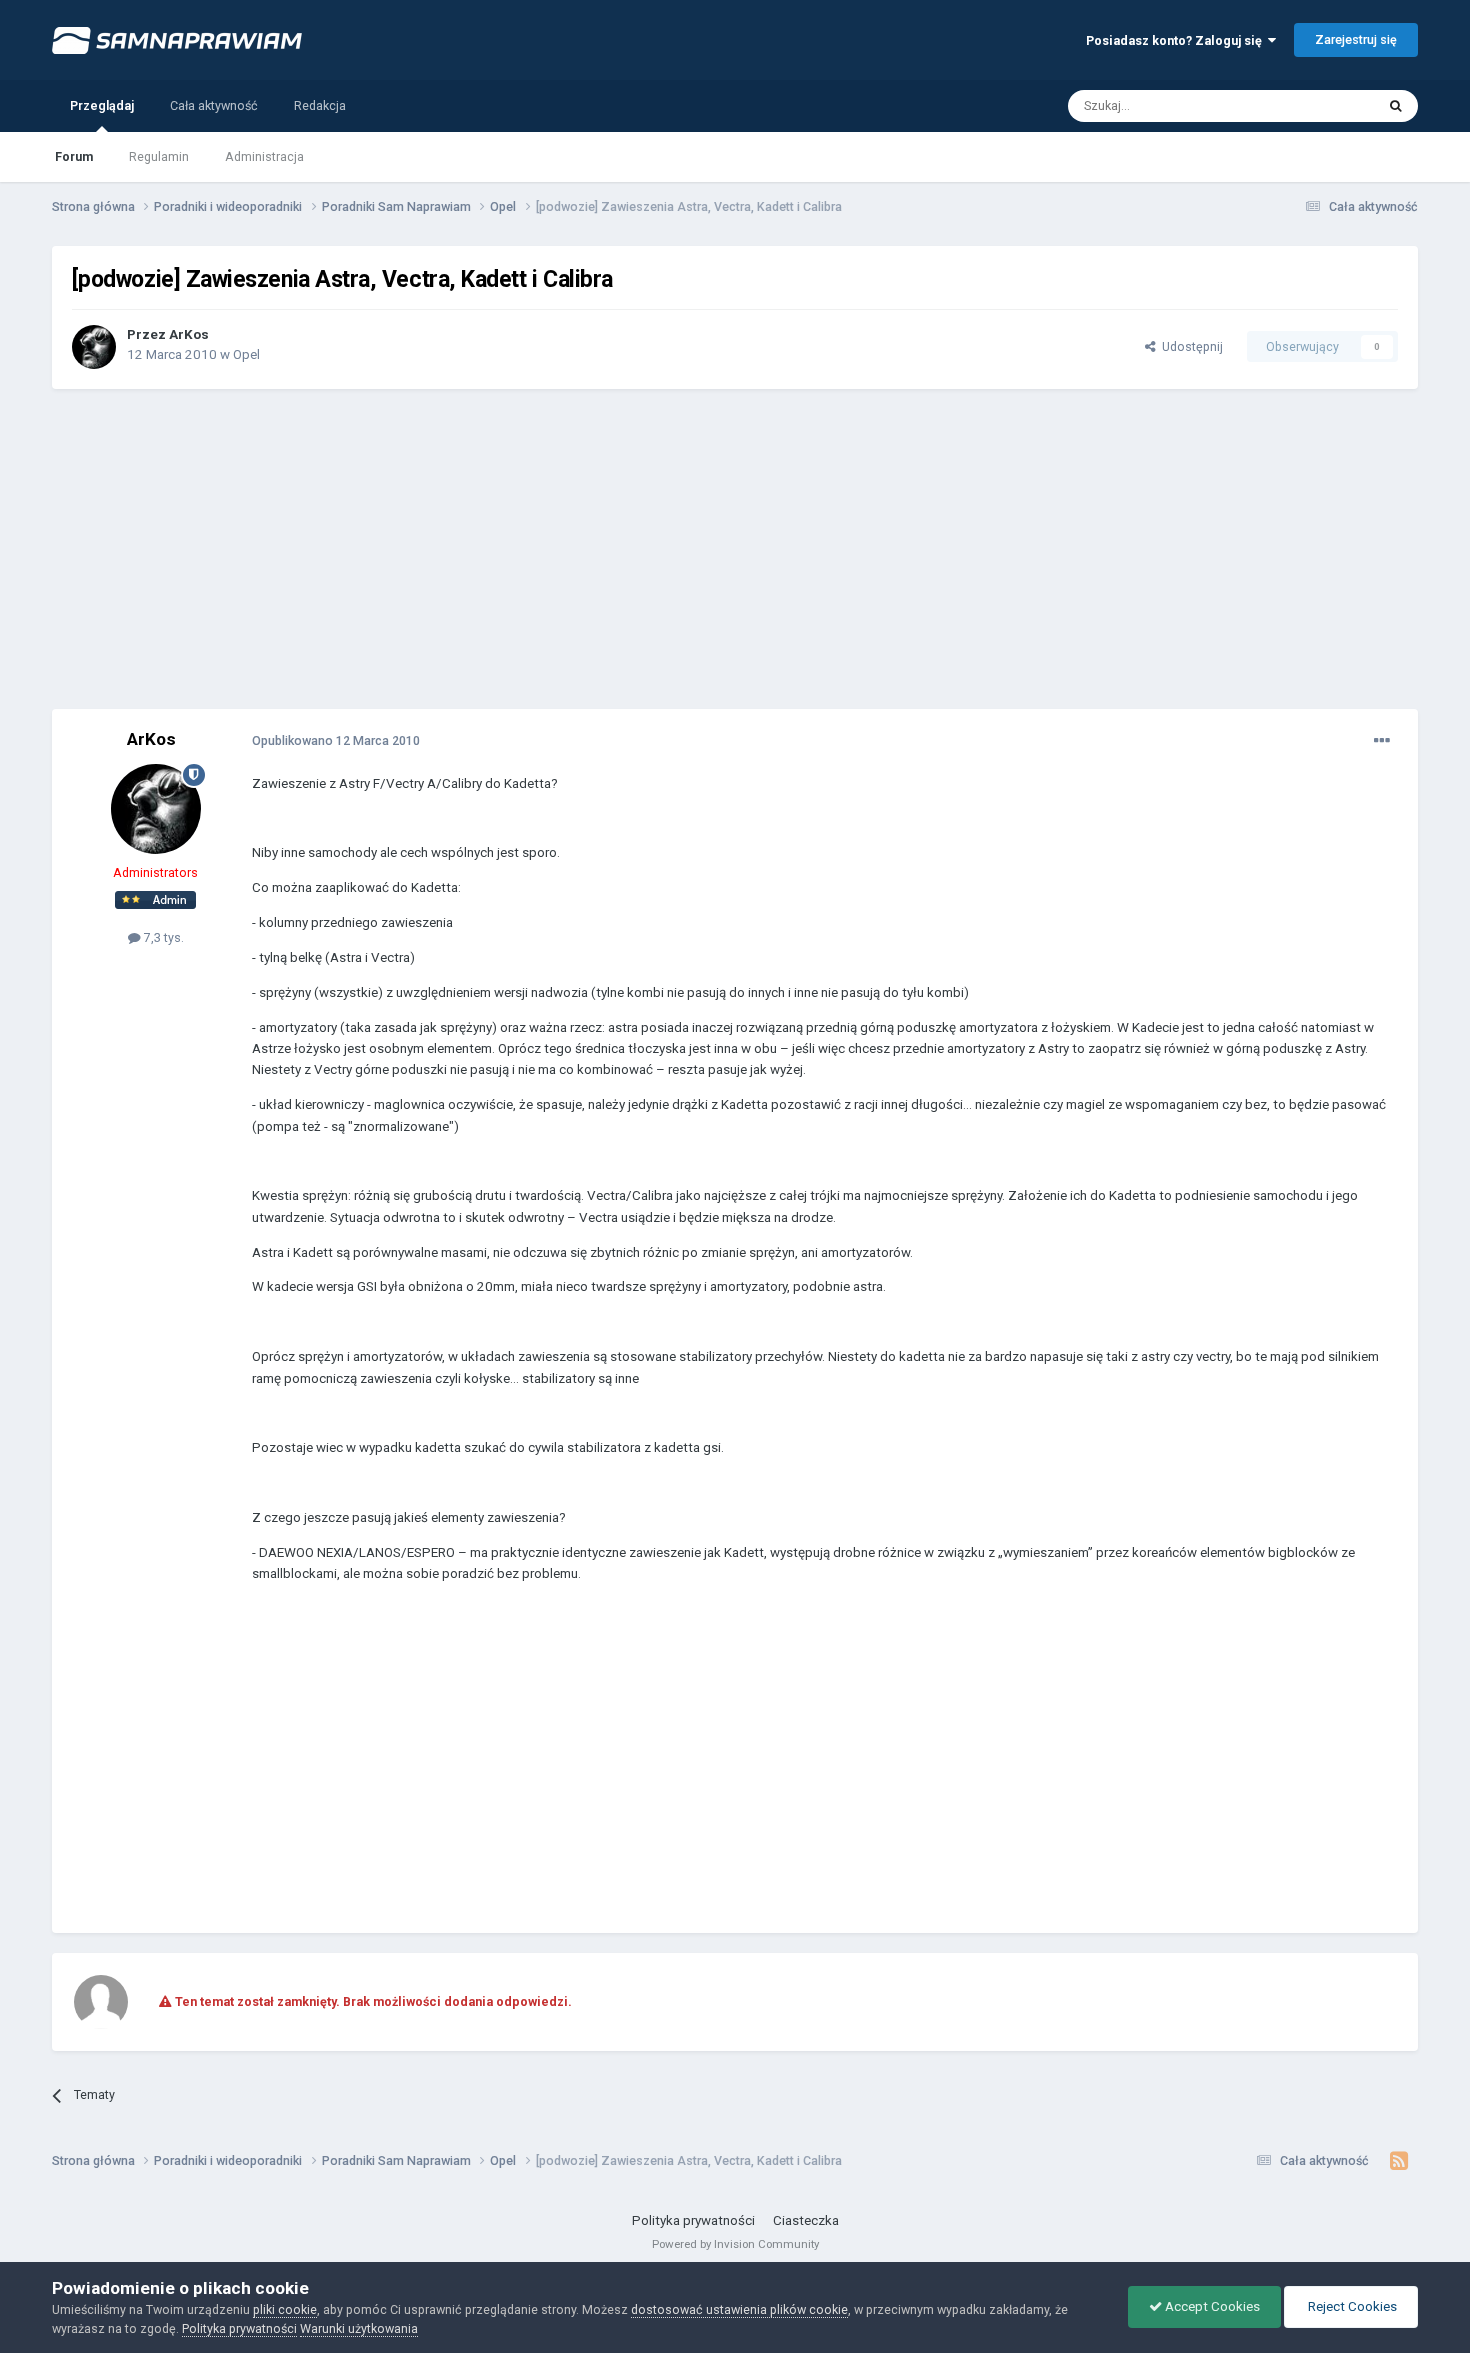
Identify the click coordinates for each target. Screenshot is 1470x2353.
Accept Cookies (1211, 2306)
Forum (74, 156)
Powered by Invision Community (735, 2244)
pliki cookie (285, 2309)
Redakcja (320, 105)
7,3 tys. (162, 937)
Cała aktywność (214, 105)
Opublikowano (336, 740)
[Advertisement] (735, 549)
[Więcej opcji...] (1382, 741)
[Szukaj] (1396, 106)
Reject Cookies (1351, 2306)
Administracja (264, 156)
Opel (246, 354)
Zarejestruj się (1356, 39)
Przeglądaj (102, 105)
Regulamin (159, 156)
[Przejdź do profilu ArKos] (94, 347)
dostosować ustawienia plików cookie (739, 2309)
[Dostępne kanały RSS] (1398, 2161)
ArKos (189, 334)
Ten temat (1322, 105)
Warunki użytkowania (359, 2328)
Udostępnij (1189, 346)
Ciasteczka (806, 2220)
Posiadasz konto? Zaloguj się (1177, 40)
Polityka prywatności (693, 2220)
